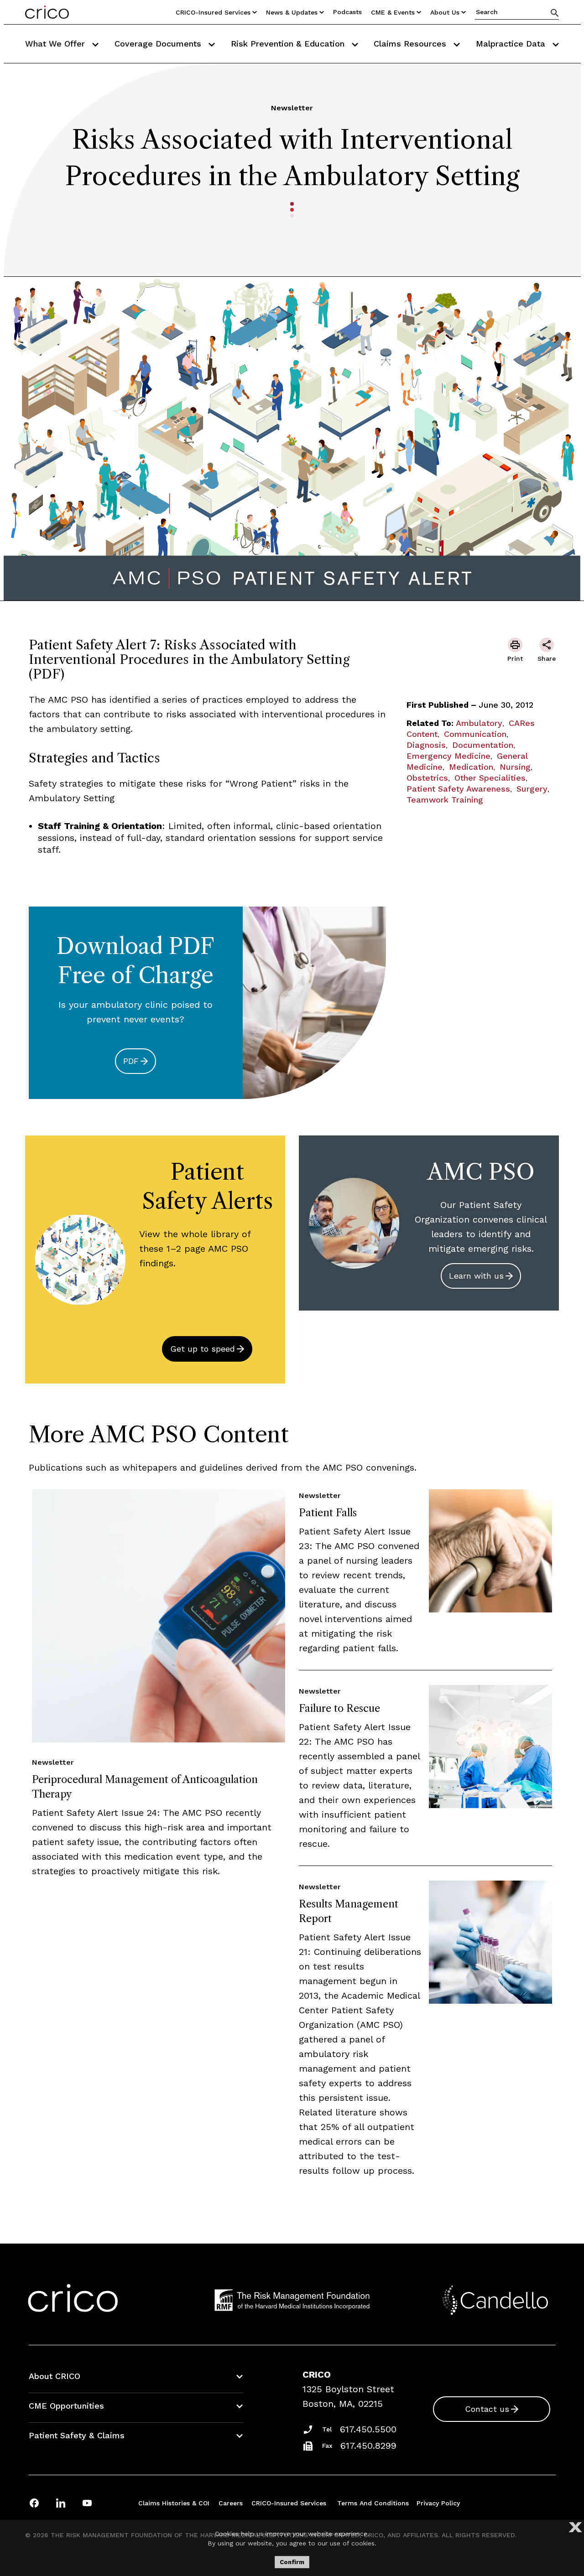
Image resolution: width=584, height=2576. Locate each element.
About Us (445, 12)
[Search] (555, 13)
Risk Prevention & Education (289, 44)
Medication (471, 767)
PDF (131, 1061)
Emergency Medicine (448, 756)
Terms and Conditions (373, 2503)
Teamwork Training (445, 800)
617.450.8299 (368, 2446)
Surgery (532, 789)
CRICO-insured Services (213, 12)
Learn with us (476, 1276)
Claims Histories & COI (174, 2503)
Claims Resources (411, 44)
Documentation (483, 745)
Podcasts (347, 12)
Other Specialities (490, 778)
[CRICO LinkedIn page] (61, 2503)
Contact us (487, 2409)
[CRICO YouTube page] (87, 2503)
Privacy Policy (438, 2503)
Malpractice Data (512, 44)
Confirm (292, 2562)
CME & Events (393, 12)
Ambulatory (479, 723)
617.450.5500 (368, 2429)
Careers (231, 2503)
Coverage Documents (159, 44)
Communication (475, 734)
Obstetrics (427, 778)
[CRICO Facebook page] (34, 2503)
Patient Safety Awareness (458, 789)
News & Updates (292, 12)
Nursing (515, 767)
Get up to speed (203, 1349)
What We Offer (56, 44)
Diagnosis (426, 745)
